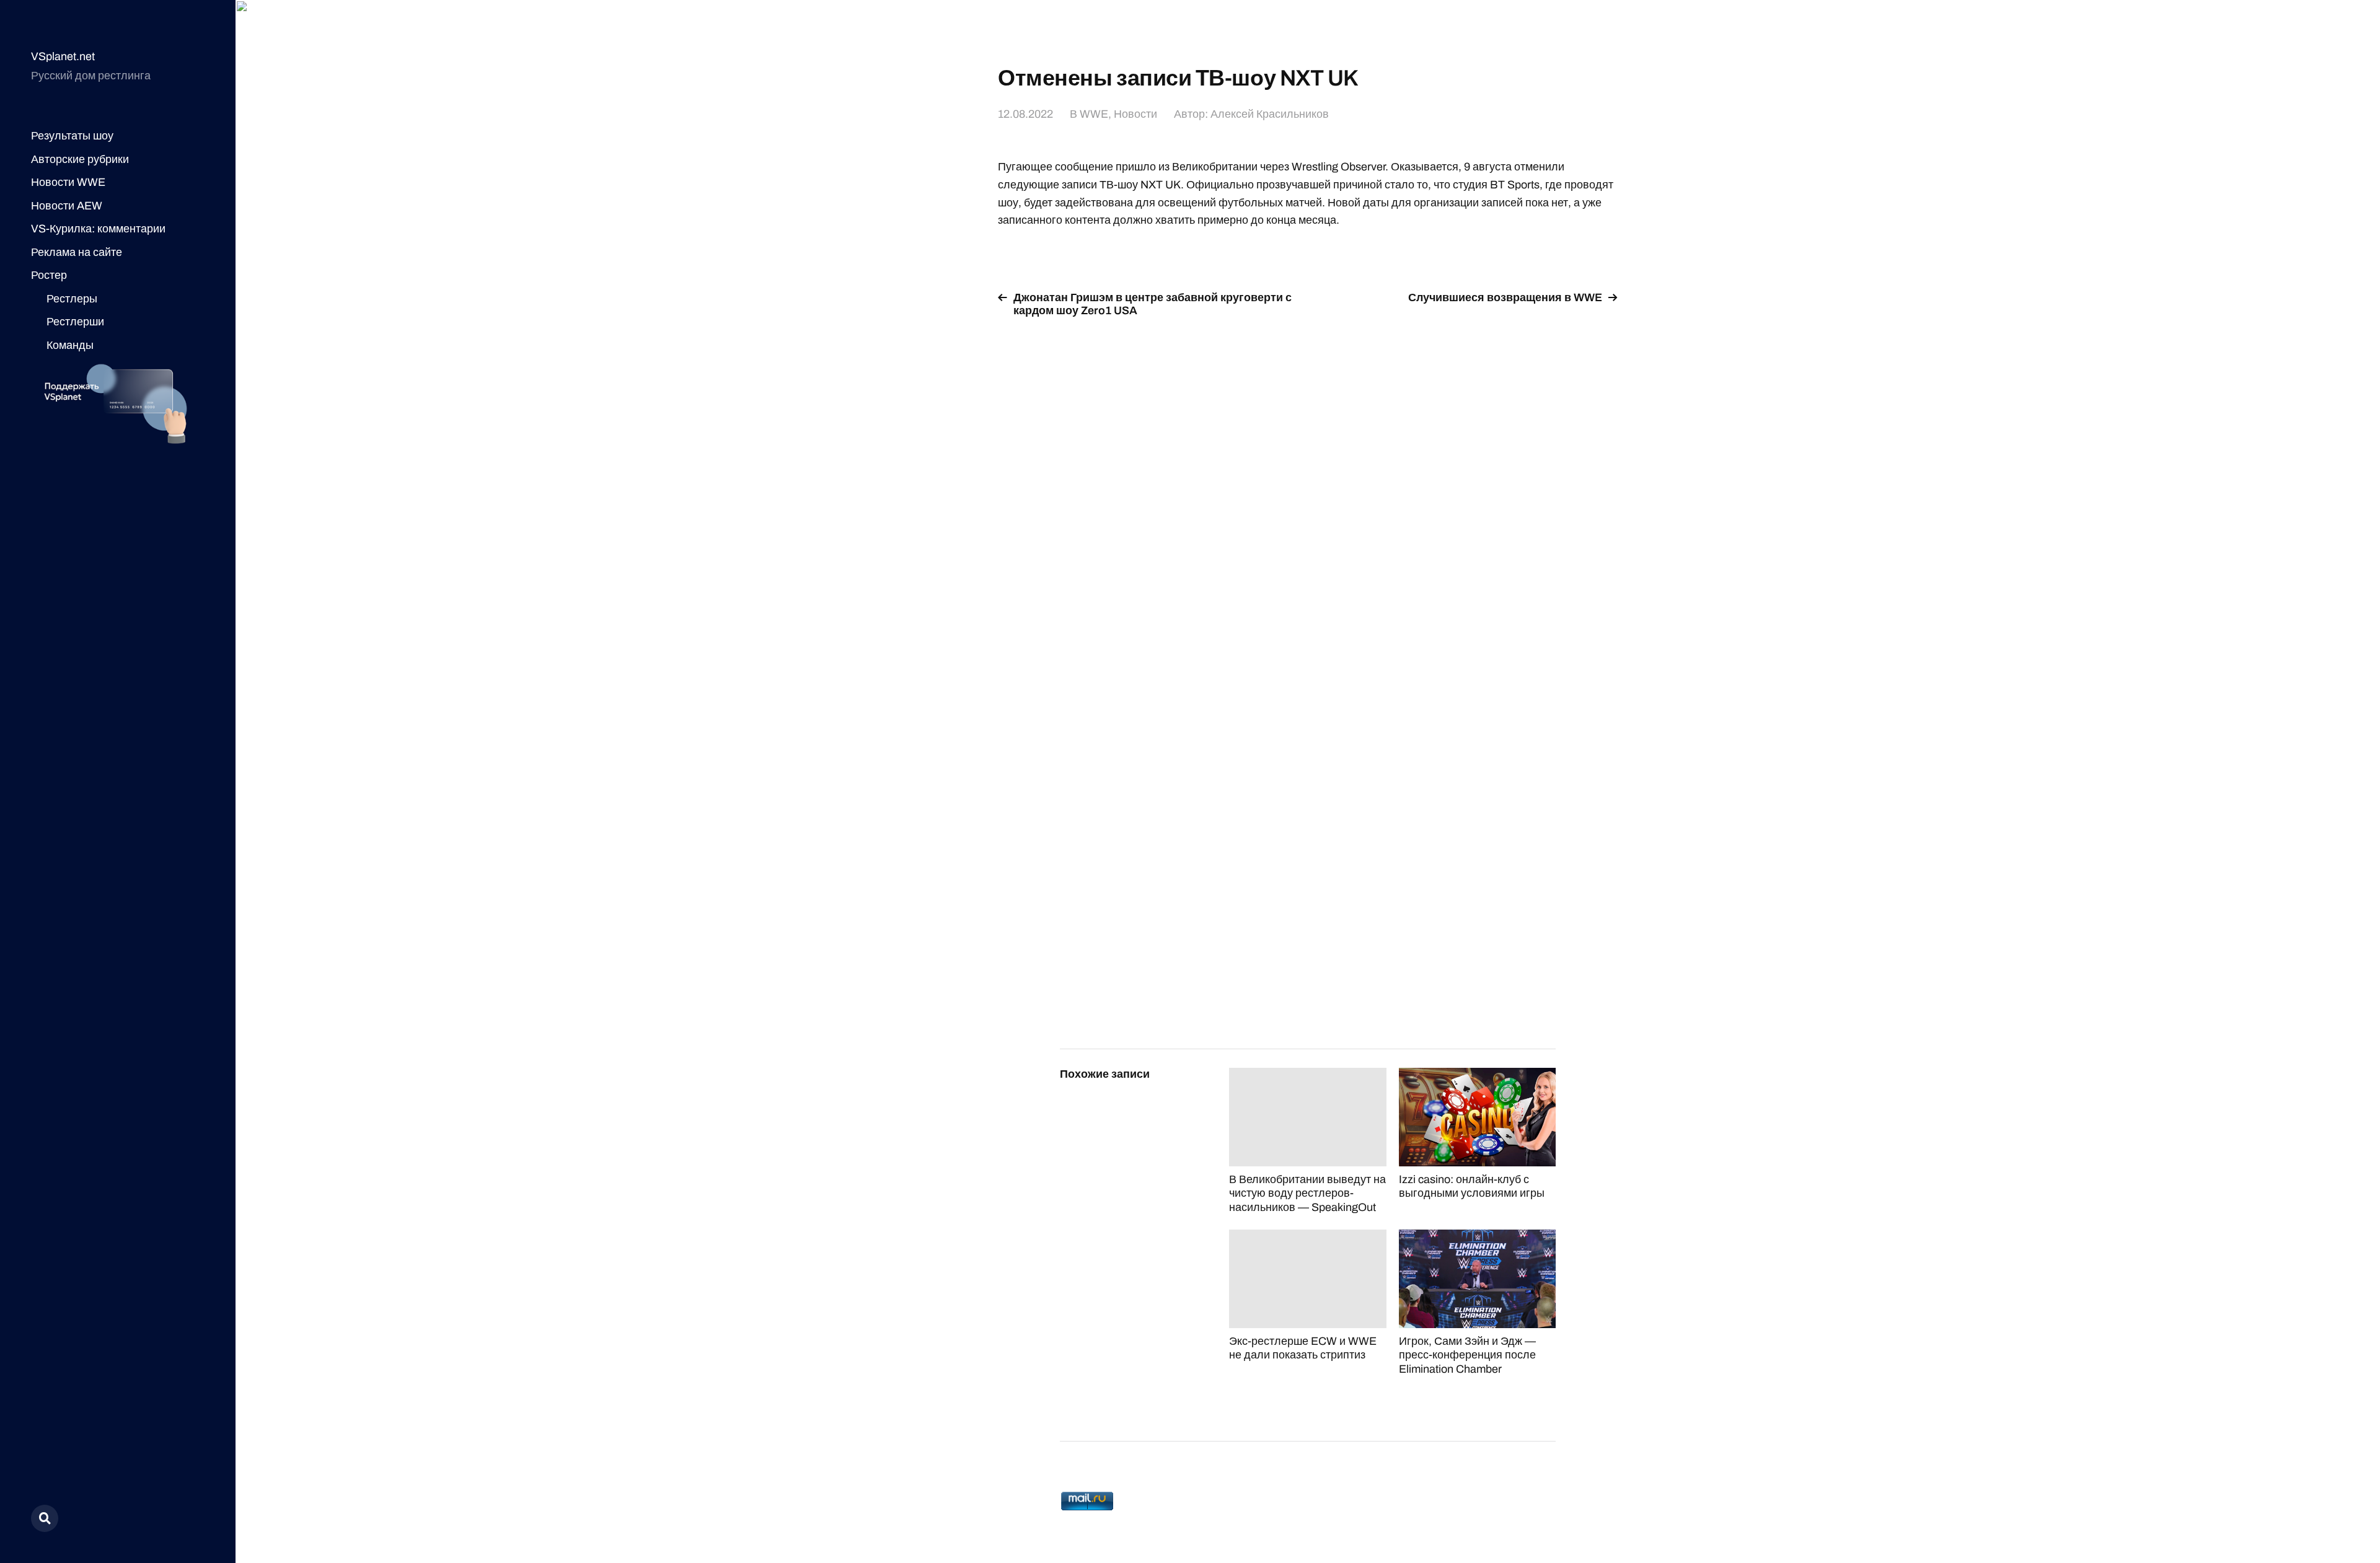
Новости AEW (67, 206)
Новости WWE (68, 182)
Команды (70, 345)
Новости (1135, 114)
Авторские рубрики (80, 159)
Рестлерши (75, 322)
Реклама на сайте (77, 252)
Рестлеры (72, 299)
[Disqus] (1308, 485)
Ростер (49, 275)
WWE (1094, 114)
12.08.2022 (1025, 114)
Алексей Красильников (1270, 114)
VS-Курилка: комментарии (98, 229)
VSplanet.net (63, 56)
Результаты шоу (72, 136)
